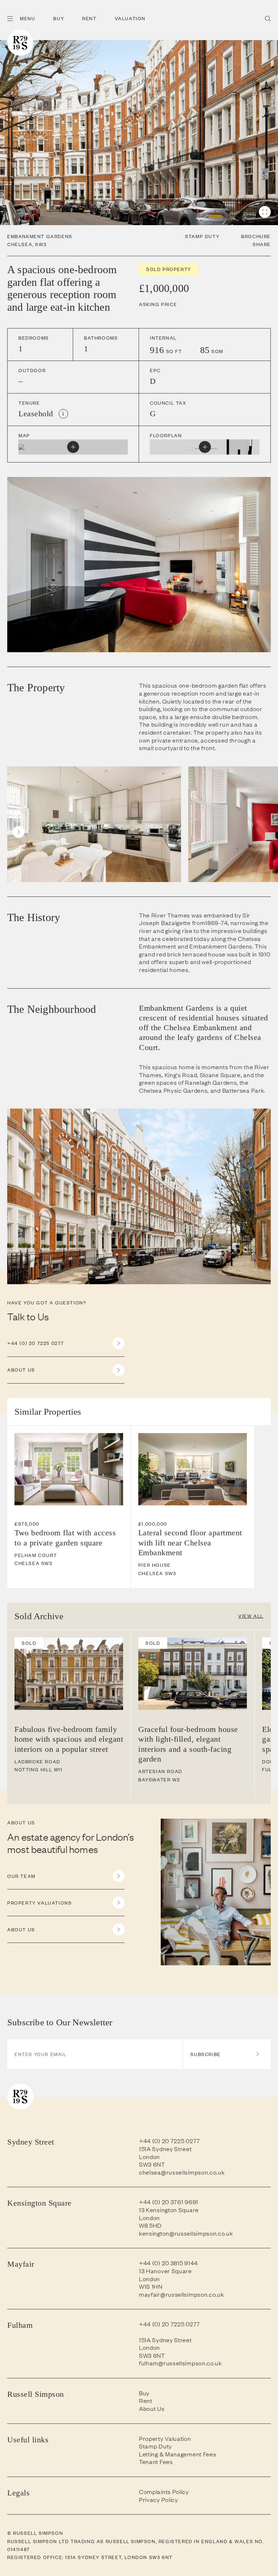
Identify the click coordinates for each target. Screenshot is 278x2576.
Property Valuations (39, 1903)
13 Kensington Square (169, 2210)
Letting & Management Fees (178, 2454)
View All (251, 1616)
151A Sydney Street (165, 2149)
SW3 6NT (152, 2164)
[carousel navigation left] (19, 816)
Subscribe (205, 2054)
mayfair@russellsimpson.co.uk (182, 2294)
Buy (59, 18)
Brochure (256, 236)
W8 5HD (150, 2225)
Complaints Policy (164, 2492)
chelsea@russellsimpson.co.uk (182, 2172)
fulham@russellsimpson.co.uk (180, 2363)
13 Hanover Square (165, 2271)
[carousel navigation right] (19, 832)
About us (21, 1370)
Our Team (21, 1876)
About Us (21, 1929)
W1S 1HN (151, 2286)
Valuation (130, 18)
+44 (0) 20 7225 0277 (36, 1343)
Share (262, 244)
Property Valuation (165, 2439)
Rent (89, 18)
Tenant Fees (156, 2462)
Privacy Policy (159, 2500)
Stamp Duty (202, 236)
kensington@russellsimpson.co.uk (186, 2233)
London (149, 2156)
